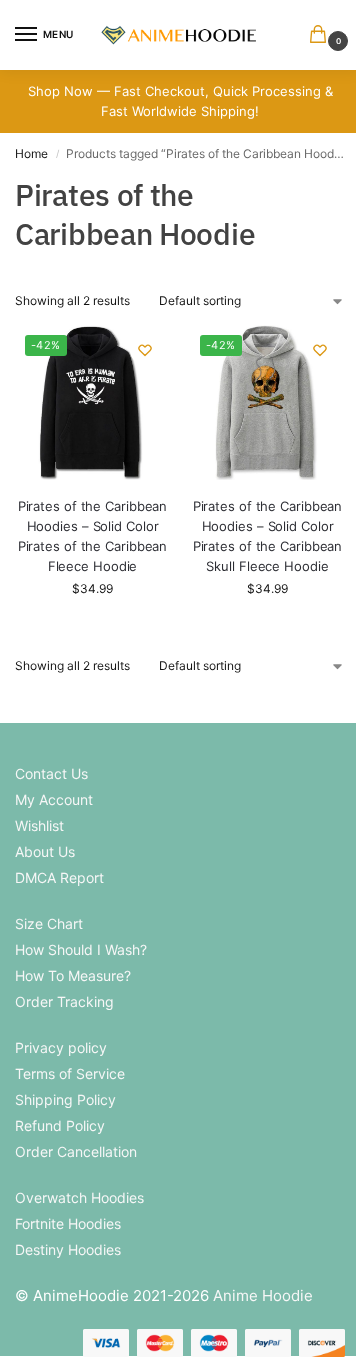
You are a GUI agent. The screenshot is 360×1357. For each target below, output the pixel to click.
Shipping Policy (65, 1099)
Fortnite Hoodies (68, 1223)
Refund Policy (60, 1125)
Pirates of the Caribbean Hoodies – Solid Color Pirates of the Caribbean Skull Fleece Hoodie (268, 536)
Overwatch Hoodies (79, 1197)
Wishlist (39, 825)
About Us (45, 851)
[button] (322, 35)
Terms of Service (70, 1073)
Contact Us (51, 773)
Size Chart (49, 923)
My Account (54, 799)
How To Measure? (73, 975)
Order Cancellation (76, 1151)
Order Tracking (64, 1001)
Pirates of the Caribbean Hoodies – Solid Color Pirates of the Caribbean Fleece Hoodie (93, 536)
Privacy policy (61, 1047)
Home (31, 153)
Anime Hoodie (263, 1295)
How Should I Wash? (81, 949)
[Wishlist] (145, 350)
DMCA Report (59, 877)
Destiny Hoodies (68, 1249)
